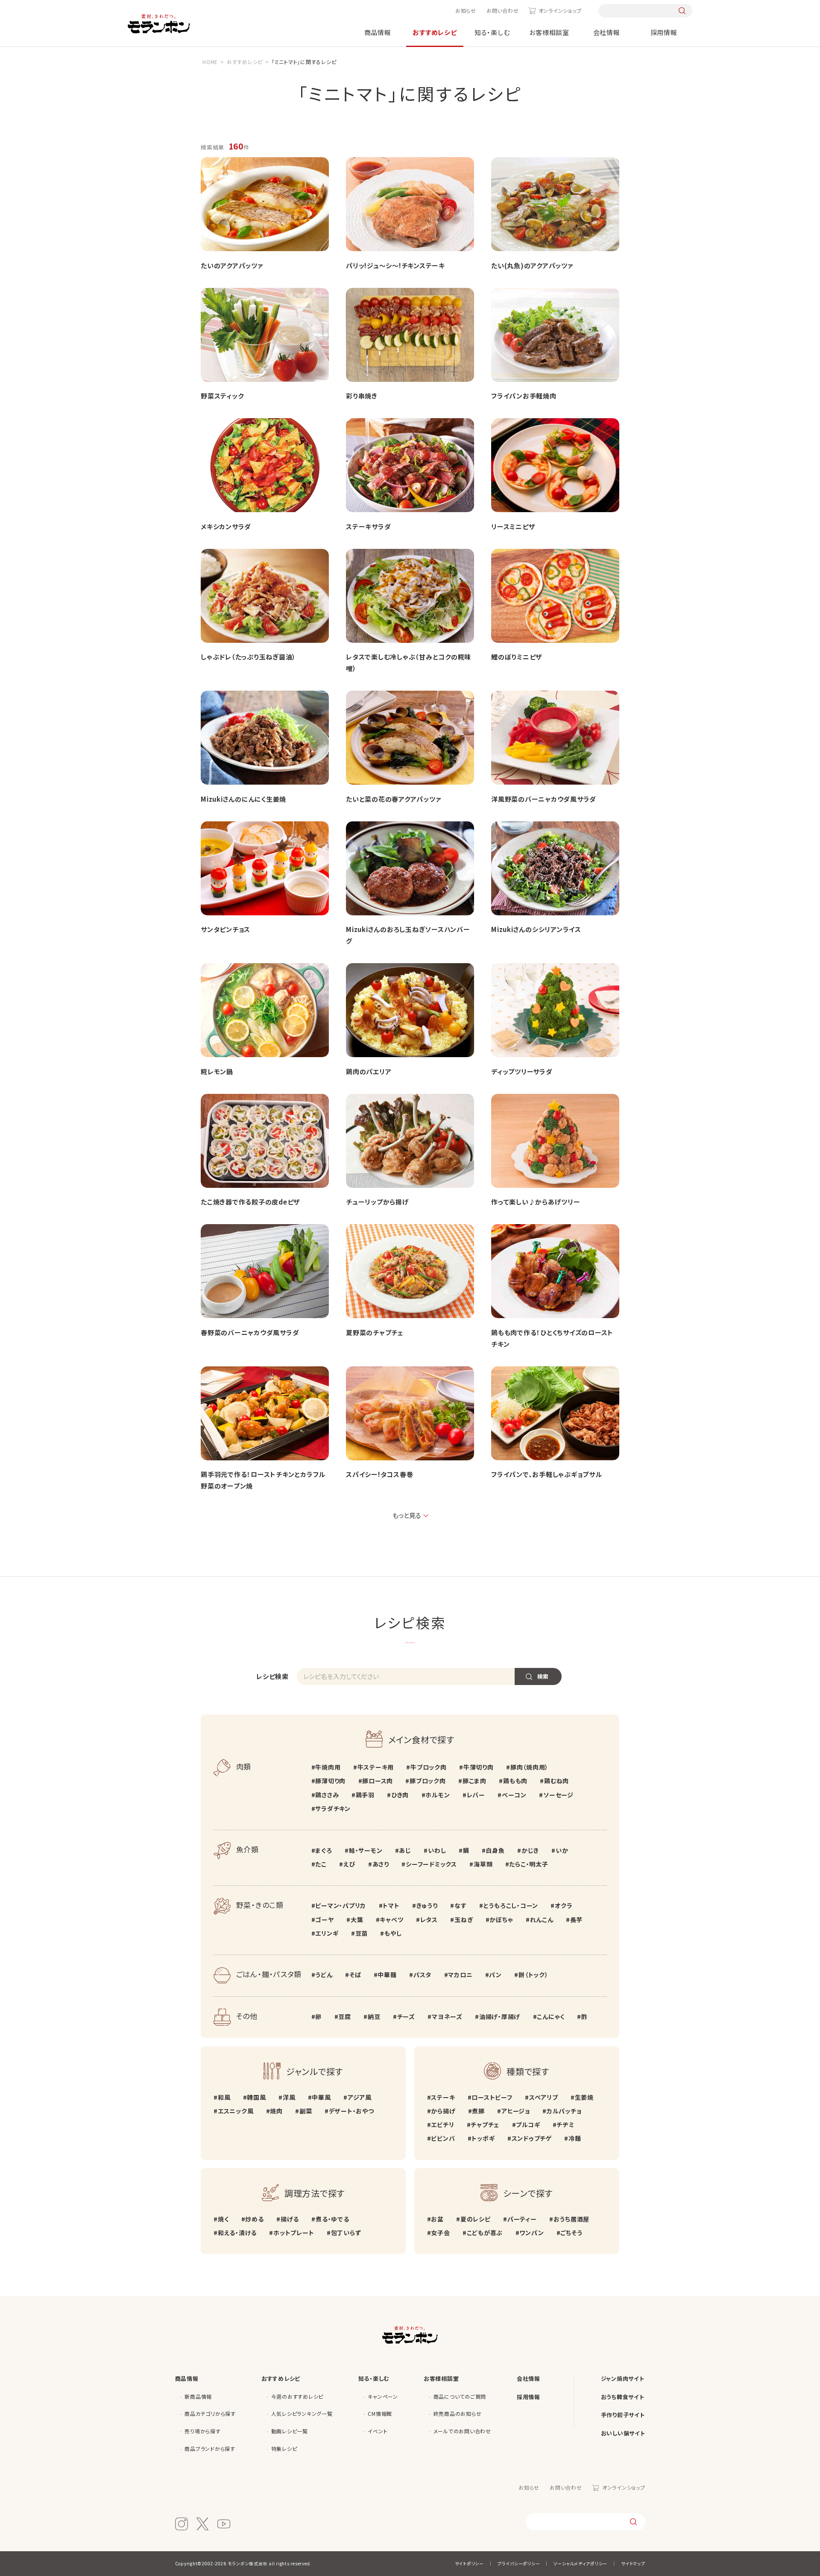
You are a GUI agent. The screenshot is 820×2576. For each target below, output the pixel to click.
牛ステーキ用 (376, 1767)
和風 (224, 2097)
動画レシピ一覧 (290, 2431)
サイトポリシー (469, 2563)
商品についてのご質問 (460, 2396)
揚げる (290, 2219)
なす (460, 1905)
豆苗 (362, 1933)
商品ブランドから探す (210, 2449)
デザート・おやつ (351, 2111)
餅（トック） (533, 1975)
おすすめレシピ (435, 32)
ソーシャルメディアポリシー (580, 2563)
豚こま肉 (474, 1781)
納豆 (374, 2016)
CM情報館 (380, 2413)
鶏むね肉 (556, 1781)
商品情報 (378, 32)
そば (355, 1975)
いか (562, 1850)
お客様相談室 (549, 32)
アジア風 (360, 2097)
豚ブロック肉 (428, 1781)
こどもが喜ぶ (485, 2233)
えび (349, 1864)
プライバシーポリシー (519, 2563)
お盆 (437, 2219)
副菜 (306, 2111)
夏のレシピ (476, 2219)
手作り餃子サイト (623, 2415)
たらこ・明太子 (529, 1864)
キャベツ (391, 1920)
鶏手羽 (365, 1795)
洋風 (289, 2097)
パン (495, 1975)
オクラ (564, 1905)
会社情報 (607, 32)
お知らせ (466, 10)
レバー (476, 1795)
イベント (378, 2431)
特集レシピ (284, 2449)
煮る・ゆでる (332, 2219)
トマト (391, 1905)
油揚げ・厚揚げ (500, 2016)
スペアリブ (544, 2097)
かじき (530, 1850)
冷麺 (575, 2138)
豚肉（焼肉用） (529, 1767)
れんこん (542, 1920)
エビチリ (442, 2125)
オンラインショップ (560, 10)
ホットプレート (294, 2233)
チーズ (406, 2016)
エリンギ (327, 1933)
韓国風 (256, 2097)
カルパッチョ (564, 2111)
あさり (381, 1864)
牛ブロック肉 (428, 1767)
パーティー (522, 2219)
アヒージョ (516, 2111)
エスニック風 (236, 2111)
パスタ (422, 1975)
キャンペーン (383, 2396)
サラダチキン (333, 1808)
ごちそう (571, 2233)
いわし (437, 1850)
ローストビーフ (492, 2097)
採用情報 (664, 32)
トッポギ (483, 2138)
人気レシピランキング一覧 (302, 2413)
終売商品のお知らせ (458, 2413)
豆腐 (345, 2016)
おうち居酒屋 (571, 2219)
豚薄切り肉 (330, 1781)
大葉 (357, 1920)
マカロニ (460, 1975)
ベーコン (514, 1795)
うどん (324, 1975)
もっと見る (407, 1515)
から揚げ (443, 2111)
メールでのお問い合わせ (462, 2431)
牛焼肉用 (328, 1767)
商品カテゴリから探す (210, 2413)
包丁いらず (346, 2233)
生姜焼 (584, 2097)
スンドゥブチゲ (532, 2138)
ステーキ (443, 2097)
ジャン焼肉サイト (623, 2378)
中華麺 (387, 1975)
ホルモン (438, 1795)
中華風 (321, 2097)
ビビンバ (443, 2138)
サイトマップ (633, 2563)
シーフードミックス (431, 1864)
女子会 (440, 2233)
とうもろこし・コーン (511, 1905)
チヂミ (565, 2125)
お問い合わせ (503, 10)
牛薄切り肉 (479, 1767)
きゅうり (427, 1905)
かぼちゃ (501, 1920)
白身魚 (495, 1850)
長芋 (576, 1920)
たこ (321, 1864)
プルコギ (528, 2125)
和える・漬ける (237, 2233)
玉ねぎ (464, 1920)
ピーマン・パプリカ (341, 1905)
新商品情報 (198, 2396)
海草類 (483, 1864)
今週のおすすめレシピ (297, 2396)
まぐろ (324, 1850)
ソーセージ (558, 1795)
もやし (393, 1933)
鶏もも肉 (515, 1781)
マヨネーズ (447, 2016)
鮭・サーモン (366, 1850)
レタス (429, 1920)
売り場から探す (202, 2431)
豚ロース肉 (378, 1781)
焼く (223, 2219)
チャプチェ (485, 2125)
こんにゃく (551, 2016)
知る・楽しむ (492, 32)
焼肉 (276, 2111)
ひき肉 (400, 1795)
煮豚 (478, 2111)
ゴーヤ (324, 1920)
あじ (405, 1850)
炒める (254, 2219)
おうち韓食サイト (623, 2397)
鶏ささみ (327, 1795)
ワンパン (532, 2233)
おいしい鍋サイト (623, 2433)
